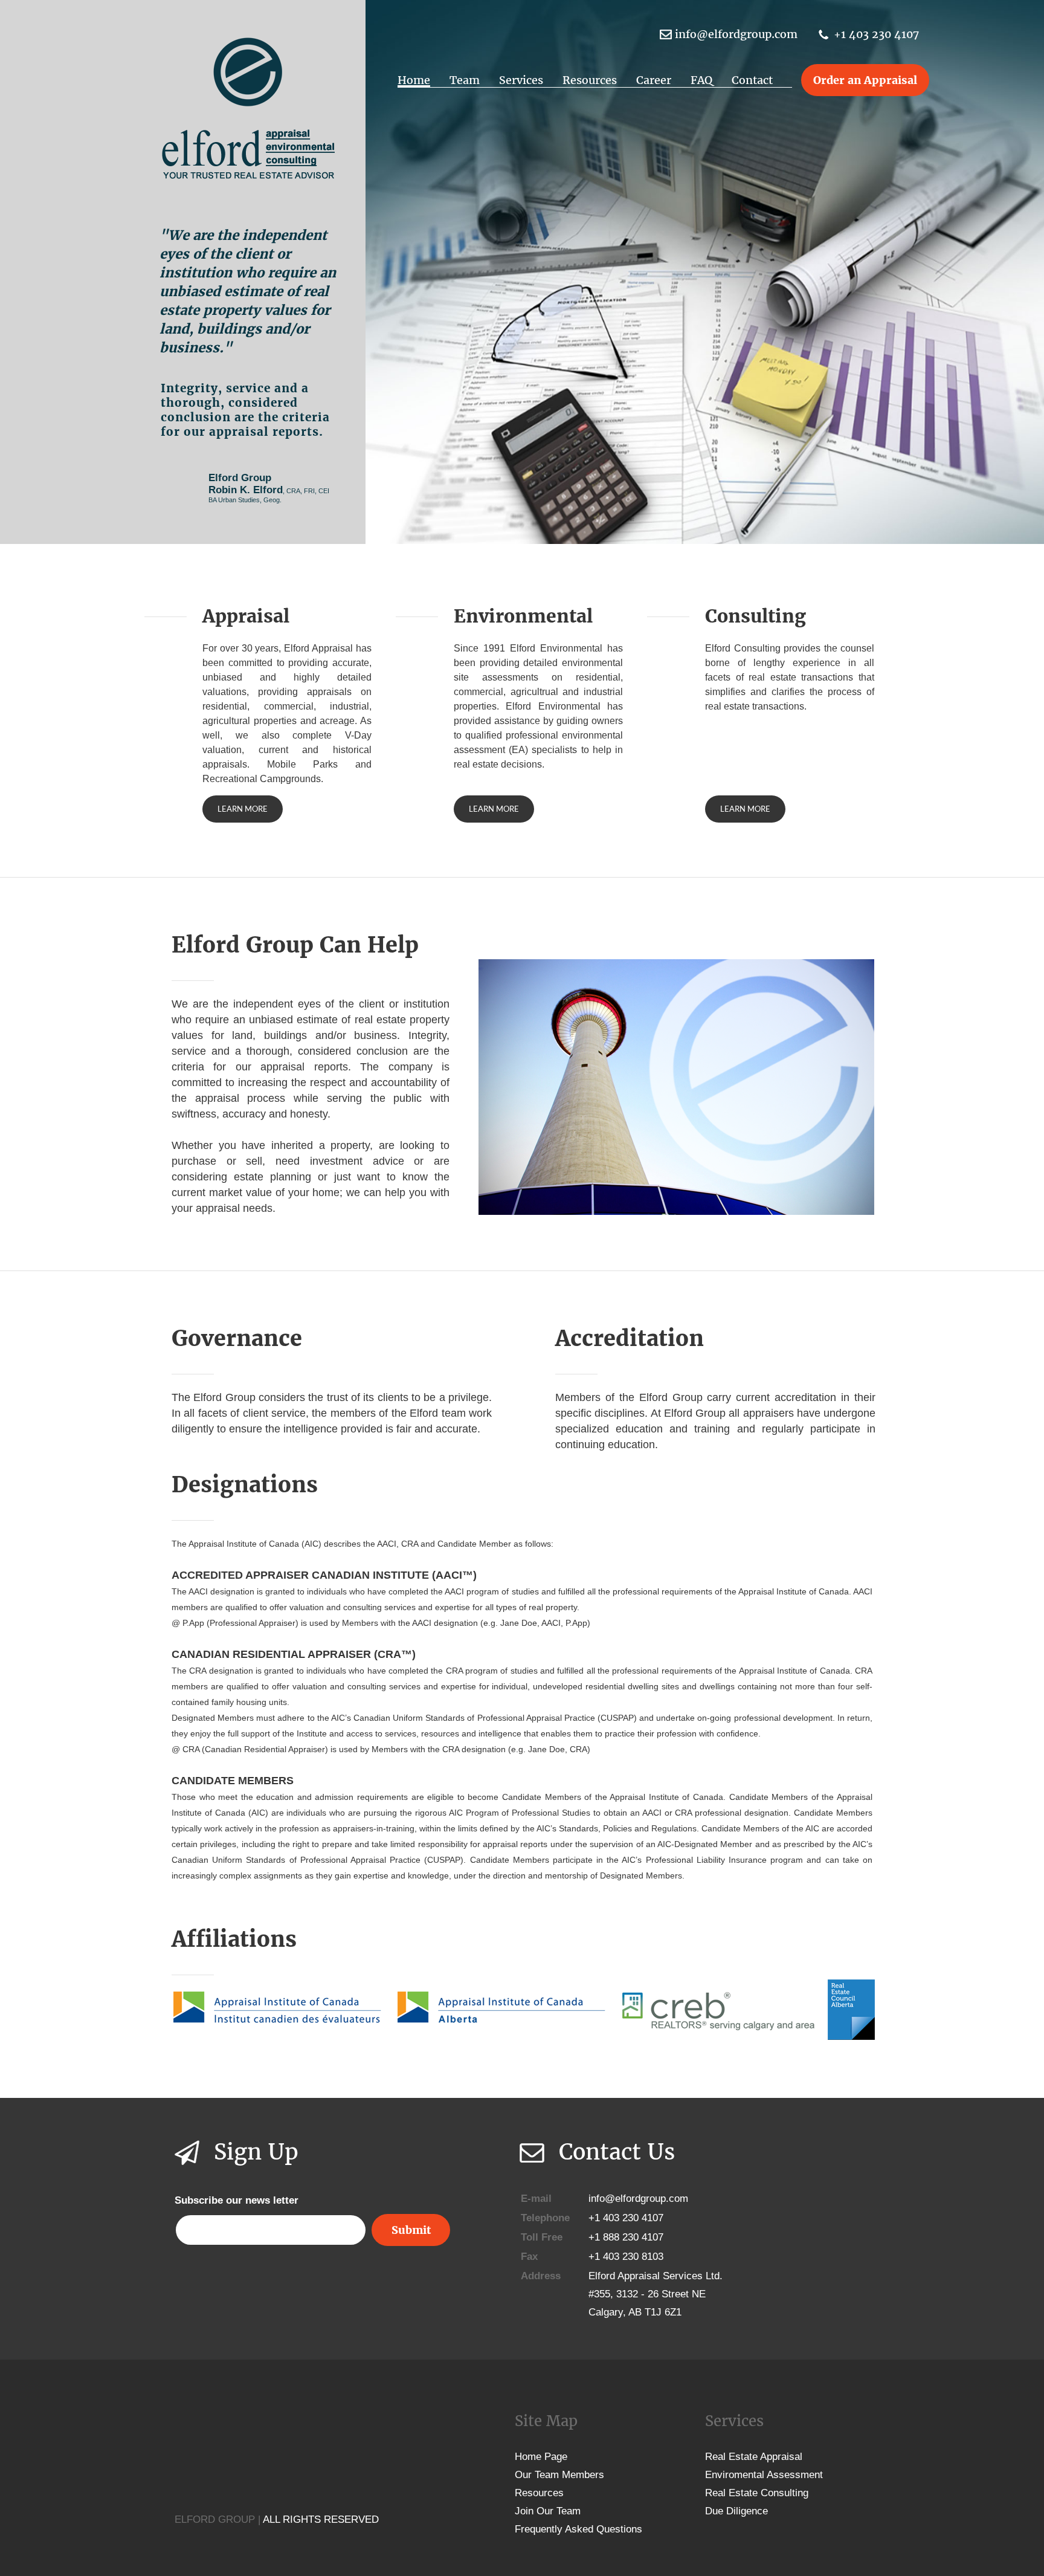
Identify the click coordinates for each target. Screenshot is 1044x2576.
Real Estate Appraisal (754, 2457)
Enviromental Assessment (764, 2475)
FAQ (701, 80)
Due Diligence (736, 2511)
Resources (590, 80)
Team (465, 80)
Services (521, 80)
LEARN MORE (243, 809)
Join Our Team (548, 2511)
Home (414, 80)
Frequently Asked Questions (578, 2529)
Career (654, 80)
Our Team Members (559, 2475)
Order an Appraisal (865, 80)
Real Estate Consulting (757, 2493)
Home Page (541, 2457)
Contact (752, 80)
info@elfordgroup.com (736, 34)
